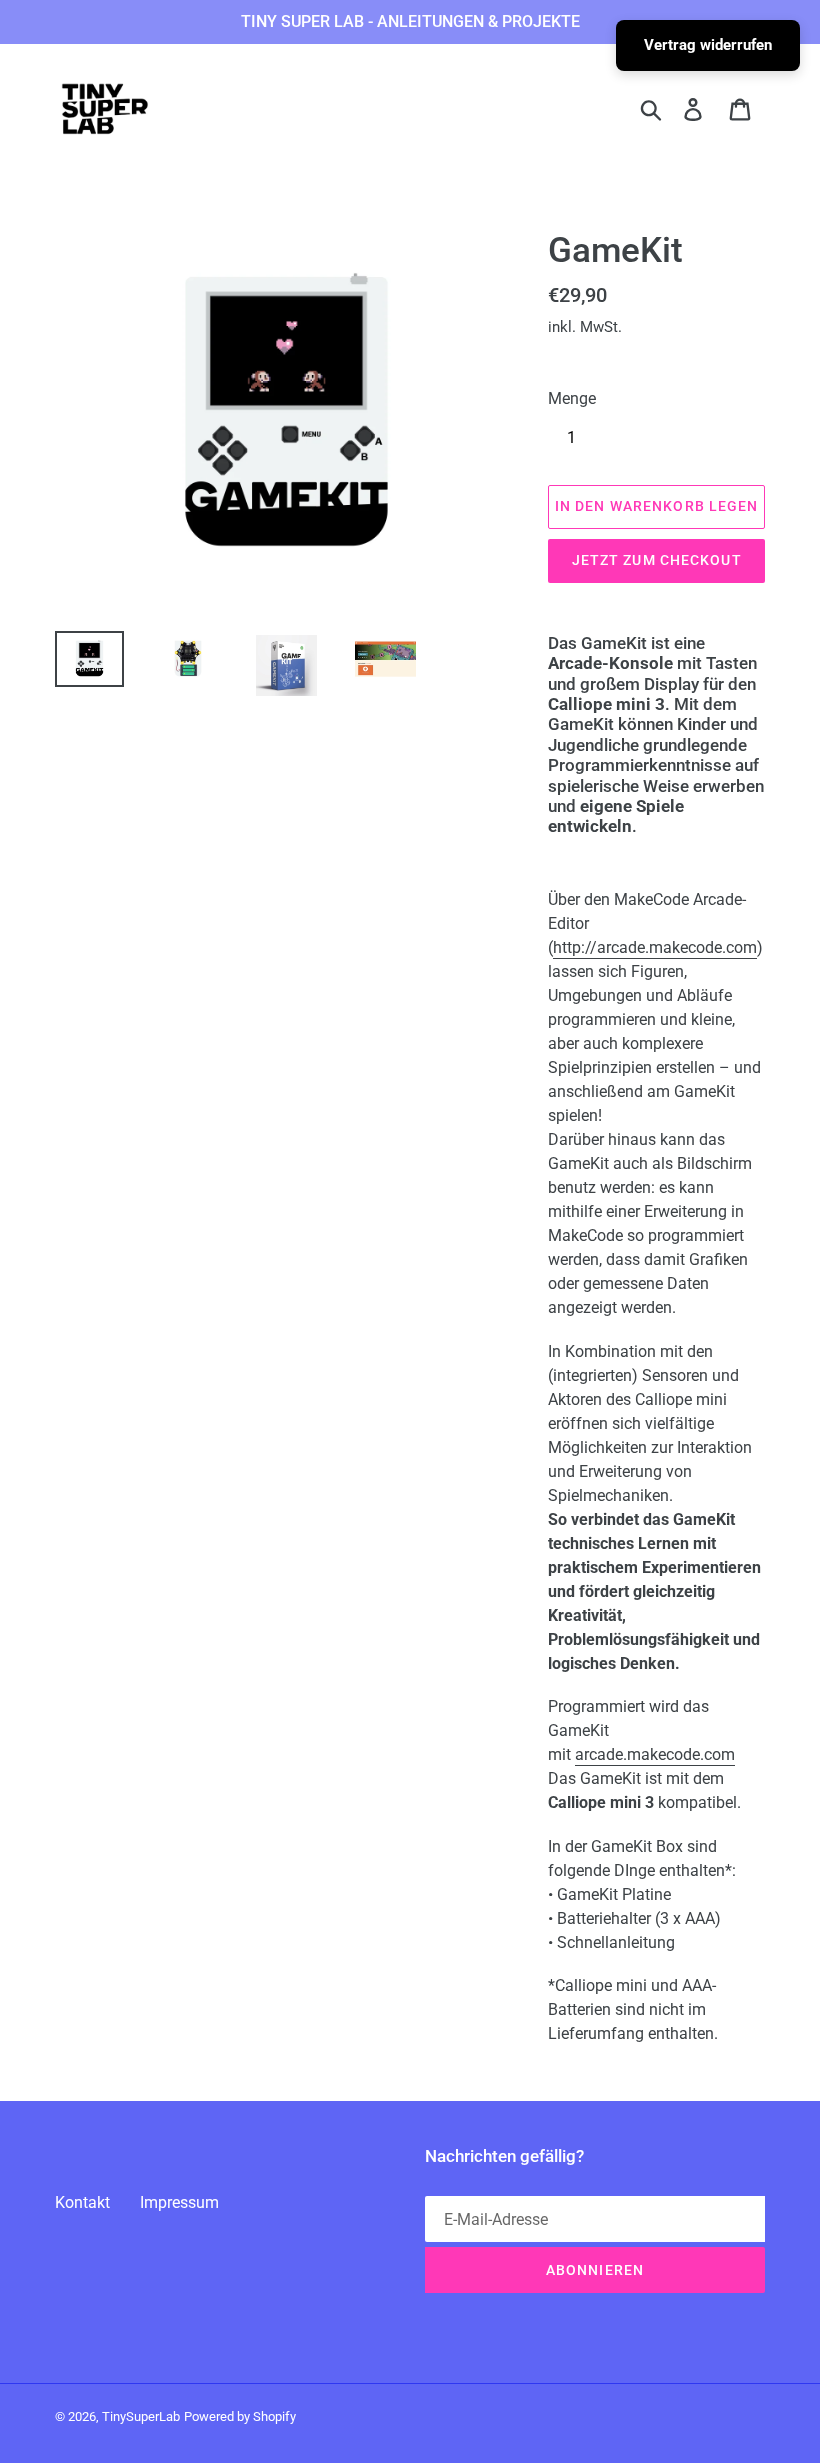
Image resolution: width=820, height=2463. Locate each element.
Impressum (179, 2202)
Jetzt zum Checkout (657, 560)
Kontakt (82, 2202)
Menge (572, 398)
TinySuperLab (141, 2416)
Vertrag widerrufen (708, 45)
